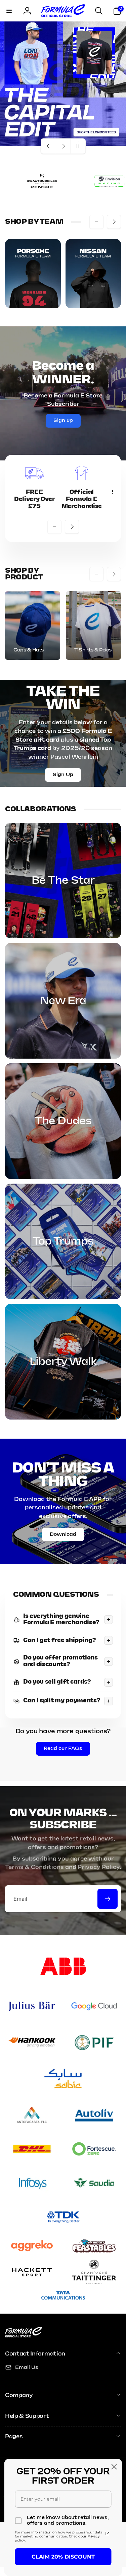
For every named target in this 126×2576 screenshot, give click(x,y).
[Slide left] (96, 222)
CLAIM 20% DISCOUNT (63, 2557)
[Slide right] (114, 222)
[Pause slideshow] (78, 146)
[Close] (114, 2467)
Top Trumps (63, 1242)
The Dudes (63, 1121)
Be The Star (63, 881)
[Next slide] (63, 146)
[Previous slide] (48, 146)
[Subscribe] (108, 1899)
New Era (63, 1001)
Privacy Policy (99, 1867)
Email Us (27, 2367)
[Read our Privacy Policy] (107, 2533)
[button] (9, 11)
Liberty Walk (63, 1362)
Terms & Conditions (34, 1867)
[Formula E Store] (24, 2336)
